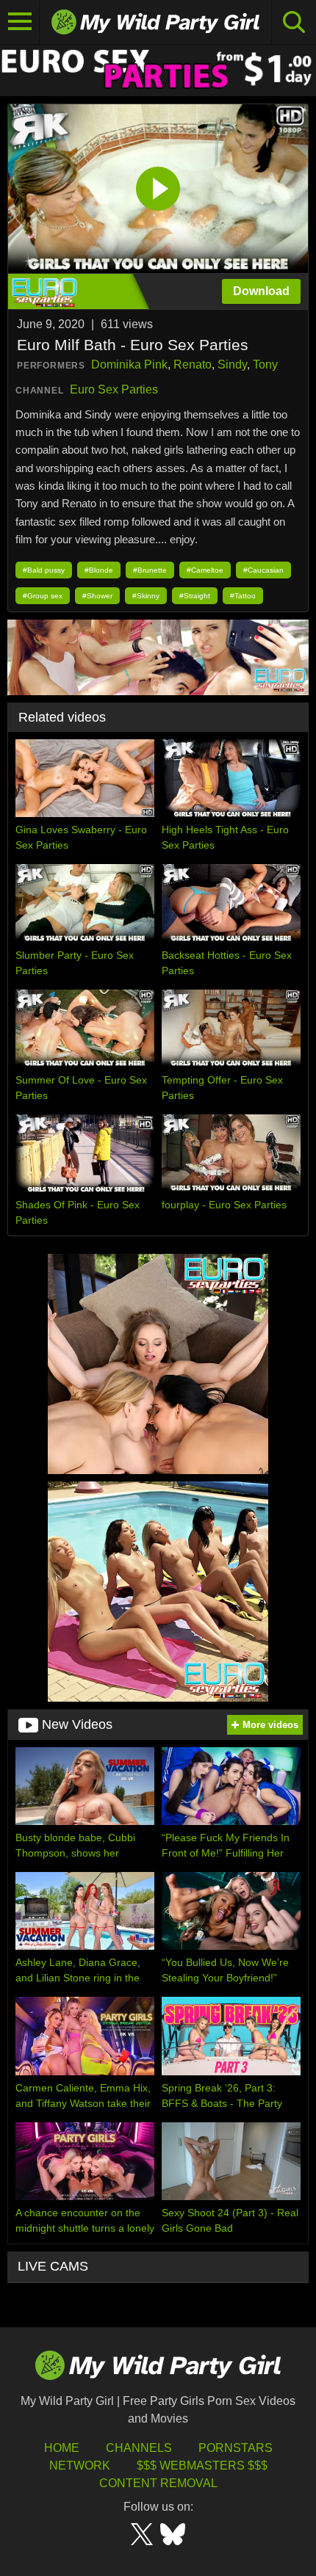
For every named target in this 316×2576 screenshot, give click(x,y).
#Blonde (99, 570)
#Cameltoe (205, 570)
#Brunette (150, 570)
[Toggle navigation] (20, 22)
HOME (62, 2448)
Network (80, 2466)
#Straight (195, 596)
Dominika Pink (129, 364)
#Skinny (146, 596)
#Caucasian (263, 570)
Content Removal (158, 2483)
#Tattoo (243, 596)
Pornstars (236, 2448)
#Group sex (43, 596)
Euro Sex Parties (114, 389)
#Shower (97, 596)
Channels (139, 2448)
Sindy (232, 364)
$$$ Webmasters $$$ (202, 2466)
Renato (193, 364)
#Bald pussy (44, 570)
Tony (265, 364)
